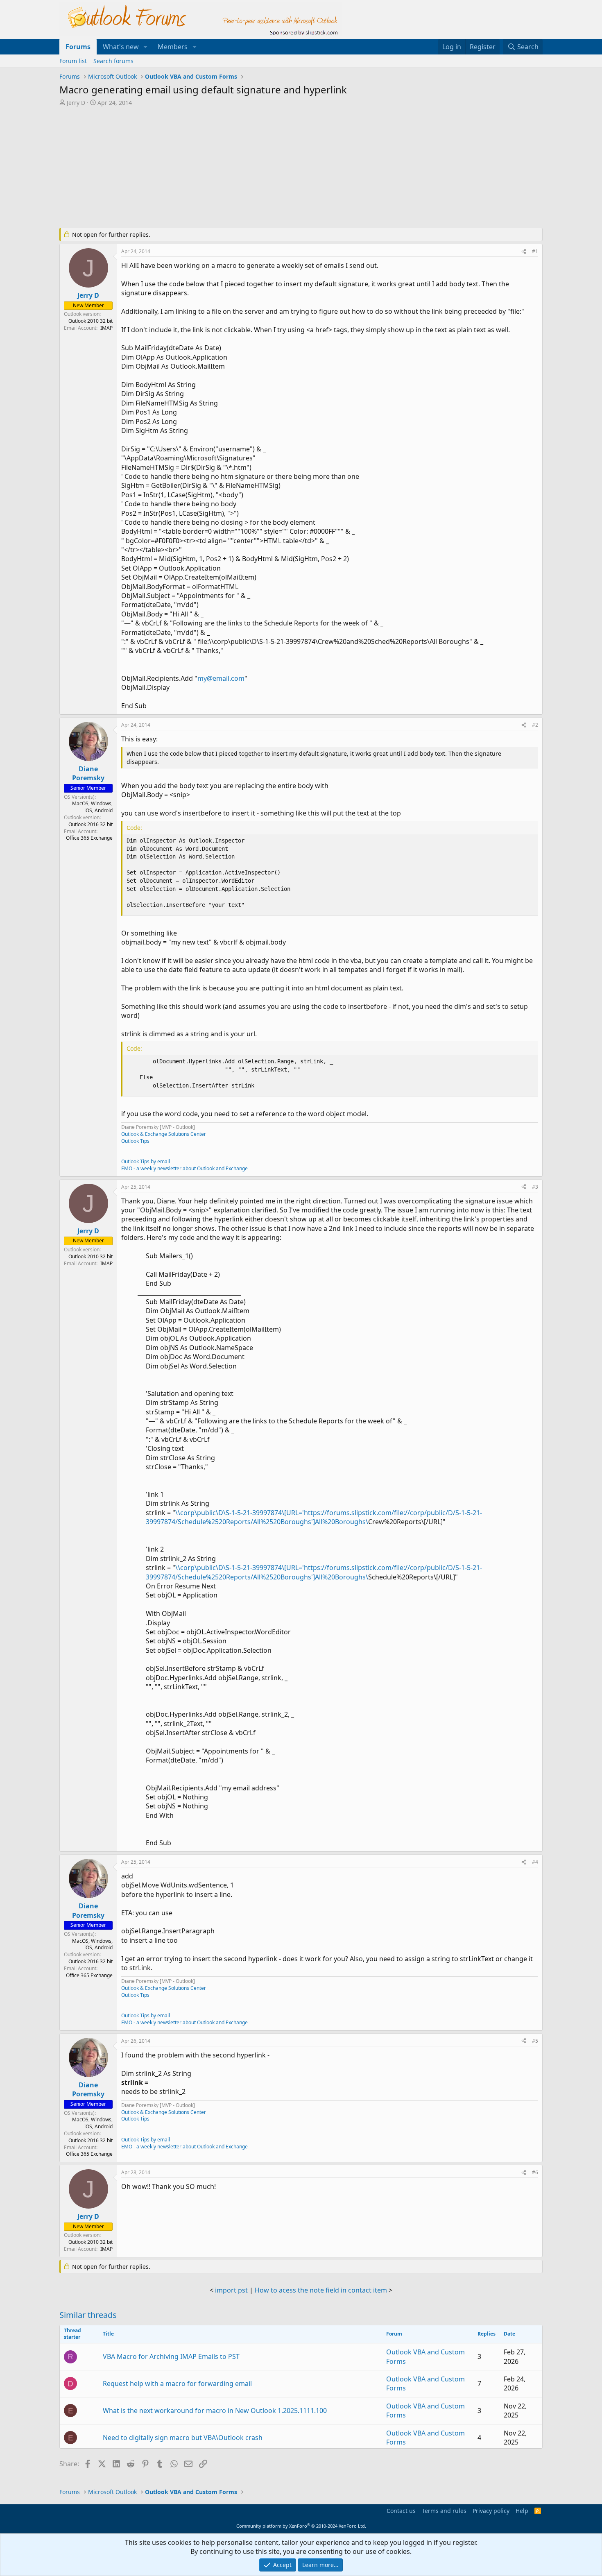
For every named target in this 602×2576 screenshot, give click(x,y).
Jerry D (76, 103)
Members (173, 47)
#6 (535, 2172)
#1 (535, 251)
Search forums (113, 61)
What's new (121, 47)
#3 (535, 1187)
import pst (231, 2290)
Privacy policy (491, 2511)
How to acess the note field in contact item (321, 2290)
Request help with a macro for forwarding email (177, 2383)
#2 (535, 725)
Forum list (73, 61)
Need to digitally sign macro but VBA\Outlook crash (183, 2438)
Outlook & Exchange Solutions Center (164, 1134)
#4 (535, 1862)
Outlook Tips (135, 1141)
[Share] (524, 252)
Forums (78, 47)
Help (522, 2511)
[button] (146, 47)
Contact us (401, 2511)
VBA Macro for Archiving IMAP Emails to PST (171, 2356)
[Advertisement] (258, 168)
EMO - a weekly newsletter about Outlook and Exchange (184, 1168)
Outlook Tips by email (146, 1161)
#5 (535, 2041)
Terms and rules (444, 2511)
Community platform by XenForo (301, 2526)
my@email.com (221, 678)
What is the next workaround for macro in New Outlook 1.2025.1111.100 (215, 2411)
